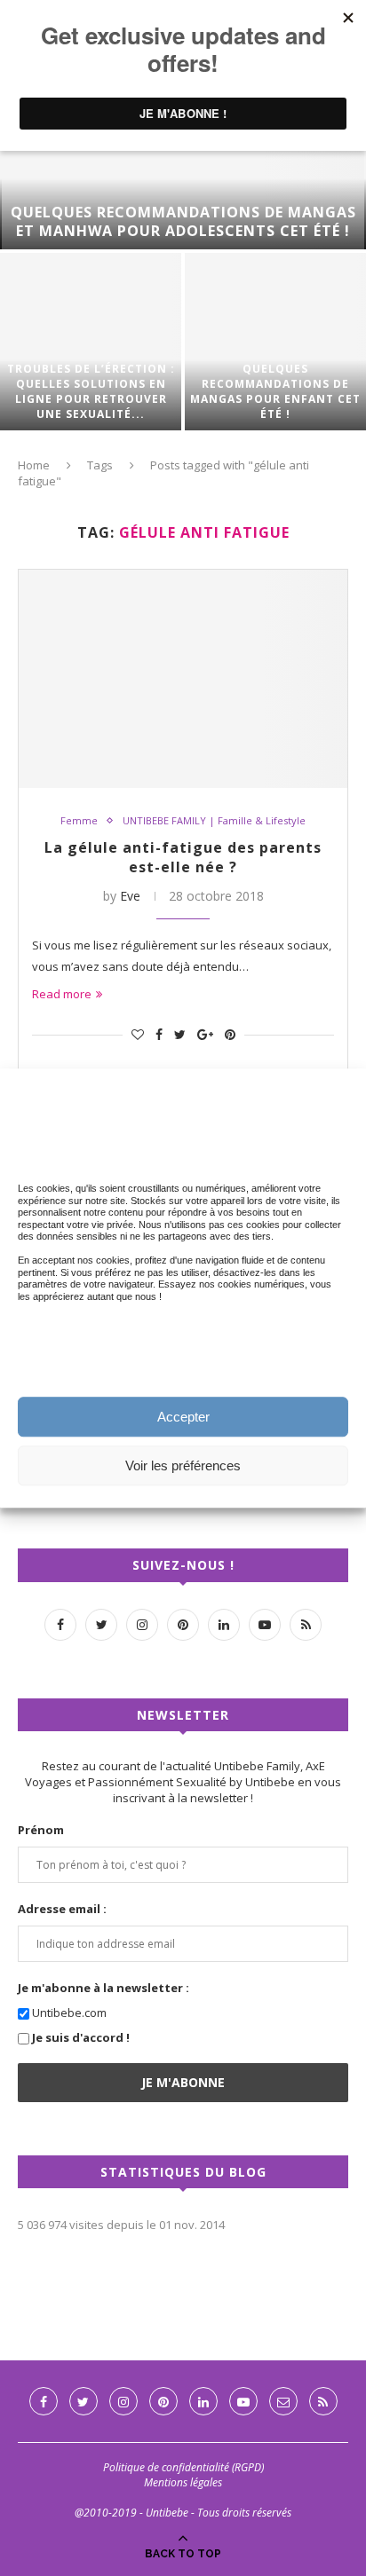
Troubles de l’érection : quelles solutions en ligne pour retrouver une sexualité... (91, 391)
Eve (130, 896)
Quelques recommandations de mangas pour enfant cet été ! (275, 391)
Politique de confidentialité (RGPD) (183, 2467)
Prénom (41, 1830)
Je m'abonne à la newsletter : (103, 1988)
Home (34, 465)
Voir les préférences (183, 1465)
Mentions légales (183, 2482)
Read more (62, 994)
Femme (79, 820)
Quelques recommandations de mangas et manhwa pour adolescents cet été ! (183, 221)
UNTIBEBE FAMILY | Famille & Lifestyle (214, 820)
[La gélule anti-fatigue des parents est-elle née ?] (183, 679)
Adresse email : (62, 1909)
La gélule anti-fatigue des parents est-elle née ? (183, 857)
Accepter (183, 1417)
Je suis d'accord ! (81, 2037)
